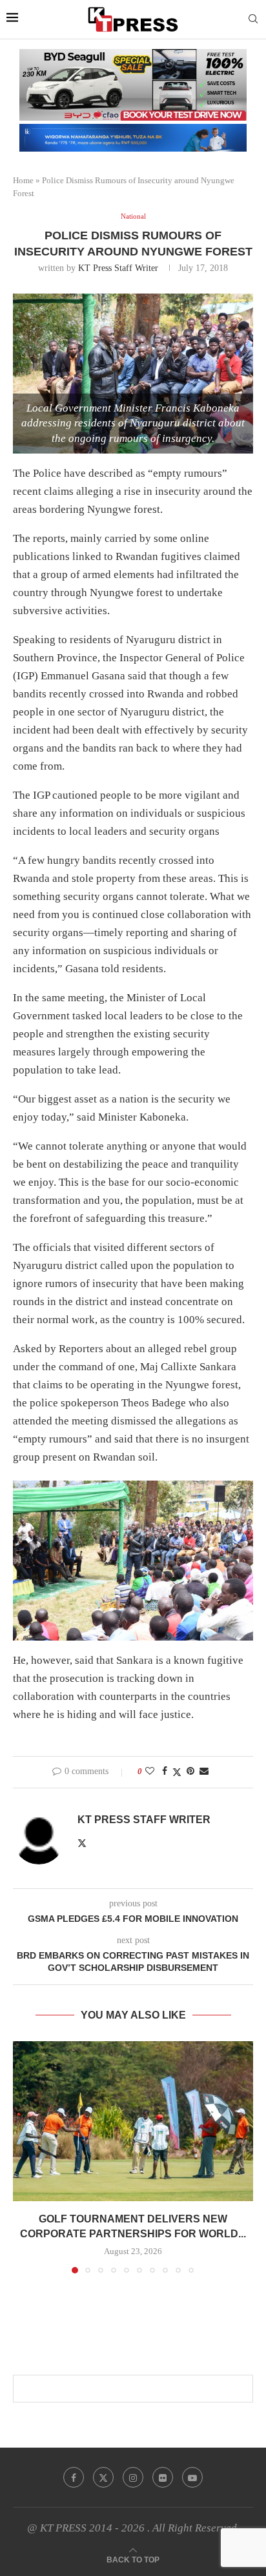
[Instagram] (133, 2477)
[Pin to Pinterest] (190, 1772)
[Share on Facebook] (165, 1772)
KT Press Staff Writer (118, 268)
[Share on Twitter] (177, 1772)
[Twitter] (103, 2477)
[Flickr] (163, 2477)
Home (23, 180)
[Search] (253, 19)
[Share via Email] (204, 1772)
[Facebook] (74, 2477)
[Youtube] (192, 2477)
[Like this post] (150, 1772)
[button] (24, 2157)
